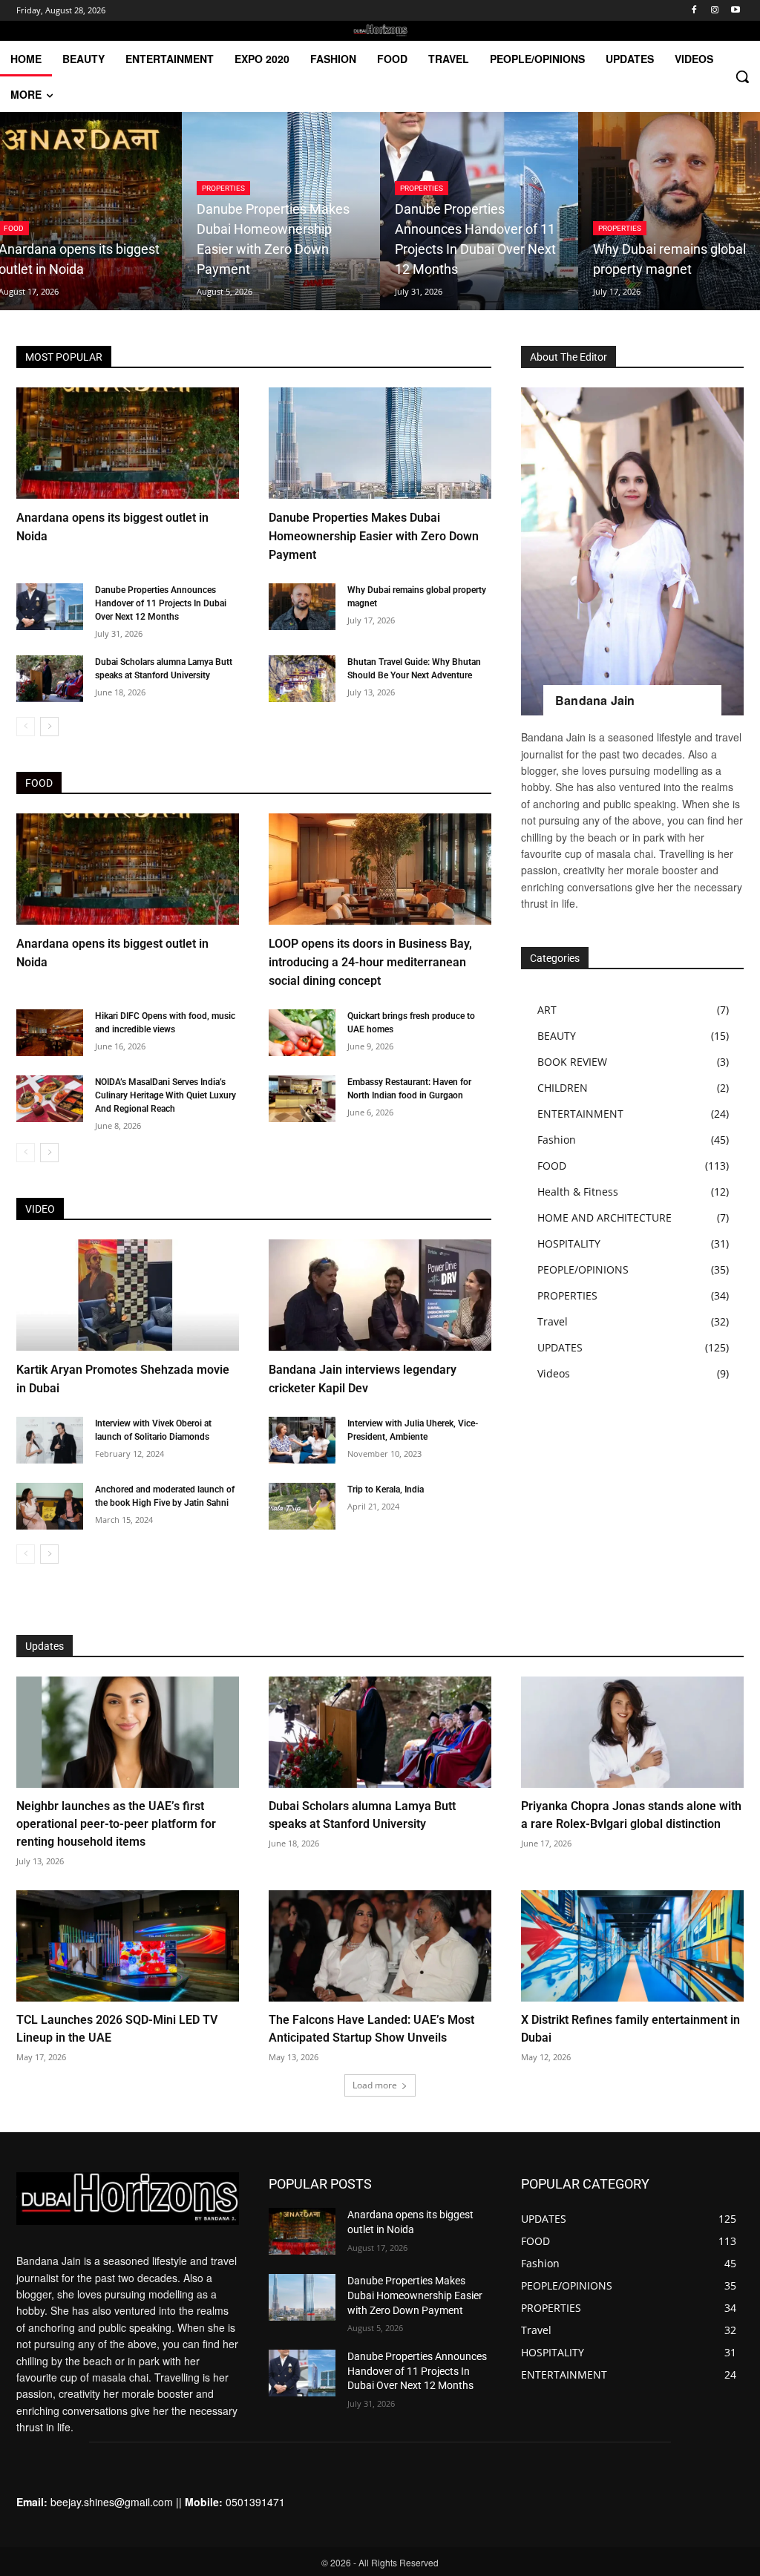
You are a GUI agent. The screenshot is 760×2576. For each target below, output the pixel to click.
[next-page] (49, 727)
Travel (553, 1321)
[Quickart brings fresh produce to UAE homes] (302, 1033)
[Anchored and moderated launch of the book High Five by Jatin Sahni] (50, 1506)
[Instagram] (714, 11)
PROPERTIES (223, 188)
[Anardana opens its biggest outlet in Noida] (128, 443)
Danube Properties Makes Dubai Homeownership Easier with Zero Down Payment (374, 536)
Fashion (557, 1140)
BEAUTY (557, 1036)
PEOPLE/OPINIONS (583, 1269)
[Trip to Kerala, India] (302, 1506)
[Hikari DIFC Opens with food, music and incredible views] (50, 1033)
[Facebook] (694, 11)
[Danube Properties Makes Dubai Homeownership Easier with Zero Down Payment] (281, 211)
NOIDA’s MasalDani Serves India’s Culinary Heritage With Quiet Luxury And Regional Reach (166, 1095)
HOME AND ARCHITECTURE (605, 1217)
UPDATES (560, 1347)
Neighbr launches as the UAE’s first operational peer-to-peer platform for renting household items (116, 1824)
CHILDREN (563, 1088)
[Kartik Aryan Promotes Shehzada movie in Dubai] (128, 1295)
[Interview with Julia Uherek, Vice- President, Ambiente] (302, 1440)
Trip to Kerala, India (386, 1489)
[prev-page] (26, 727)
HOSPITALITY (569, 1243)
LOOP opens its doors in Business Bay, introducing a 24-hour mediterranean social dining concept (370, 962)
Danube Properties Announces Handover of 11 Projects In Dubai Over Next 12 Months (161, 603)
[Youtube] (735, 11)
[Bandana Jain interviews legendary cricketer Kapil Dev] (380, 1295)
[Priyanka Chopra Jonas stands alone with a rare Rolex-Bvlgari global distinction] (632, 1732)
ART (547, 1010)
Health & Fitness (578, 1192)
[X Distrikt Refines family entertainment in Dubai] (632, 1946)
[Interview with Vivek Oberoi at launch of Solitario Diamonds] (50, 1440)
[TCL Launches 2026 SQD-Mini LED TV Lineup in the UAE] (128, 1946)
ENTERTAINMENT (580, 1114)
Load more (375, 2085)
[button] (742, 76)
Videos (554, 1373)
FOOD (552, 1166)
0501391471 (255, 2502)
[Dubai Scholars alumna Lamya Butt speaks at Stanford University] (50, 679)
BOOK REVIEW (572, 1062)
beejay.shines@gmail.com (112, 2502)
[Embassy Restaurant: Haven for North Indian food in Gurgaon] (302, 1099)
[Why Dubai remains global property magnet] (302, 607)
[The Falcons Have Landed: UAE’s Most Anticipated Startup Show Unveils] (380, 1946)
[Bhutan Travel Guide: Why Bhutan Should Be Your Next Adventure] (302, 679)
